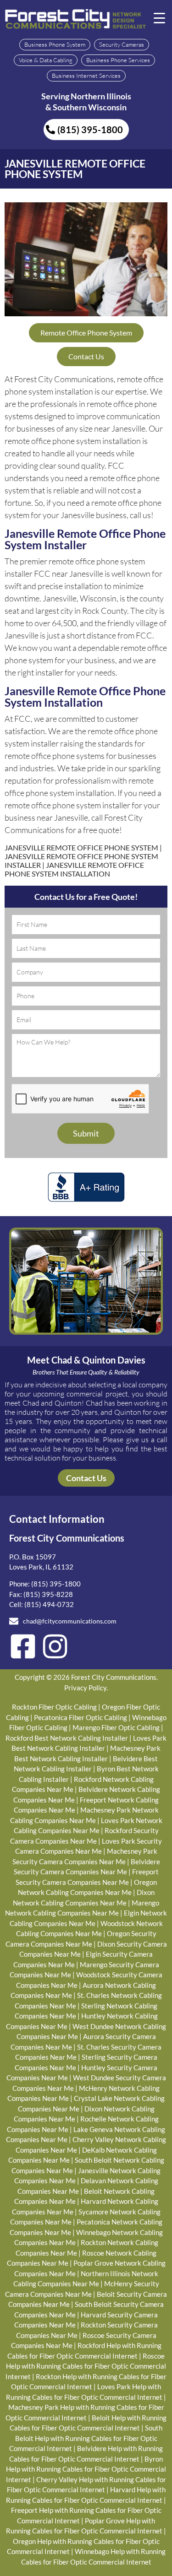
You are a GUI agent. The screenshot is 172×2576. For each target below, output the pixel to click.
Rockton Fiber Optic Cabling (54, 1707)
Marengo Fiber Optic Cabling (116, 1727)
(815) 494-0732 (49, 1604)
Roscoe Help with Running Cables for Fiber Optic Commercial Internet (86, 2366)
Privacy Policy (85, 1688)
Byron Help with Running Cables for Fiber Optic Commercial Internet (86, 2469)
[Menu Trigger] (160, 17)
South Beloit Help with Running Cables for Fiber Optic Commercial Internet (86, 2438)
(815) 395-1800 (56, 1584)
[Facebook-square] (23, 1646)
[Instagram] (55, 1646)
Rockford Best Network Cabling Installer (67, 1738)
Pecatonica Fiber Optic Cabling (80, 1717)
